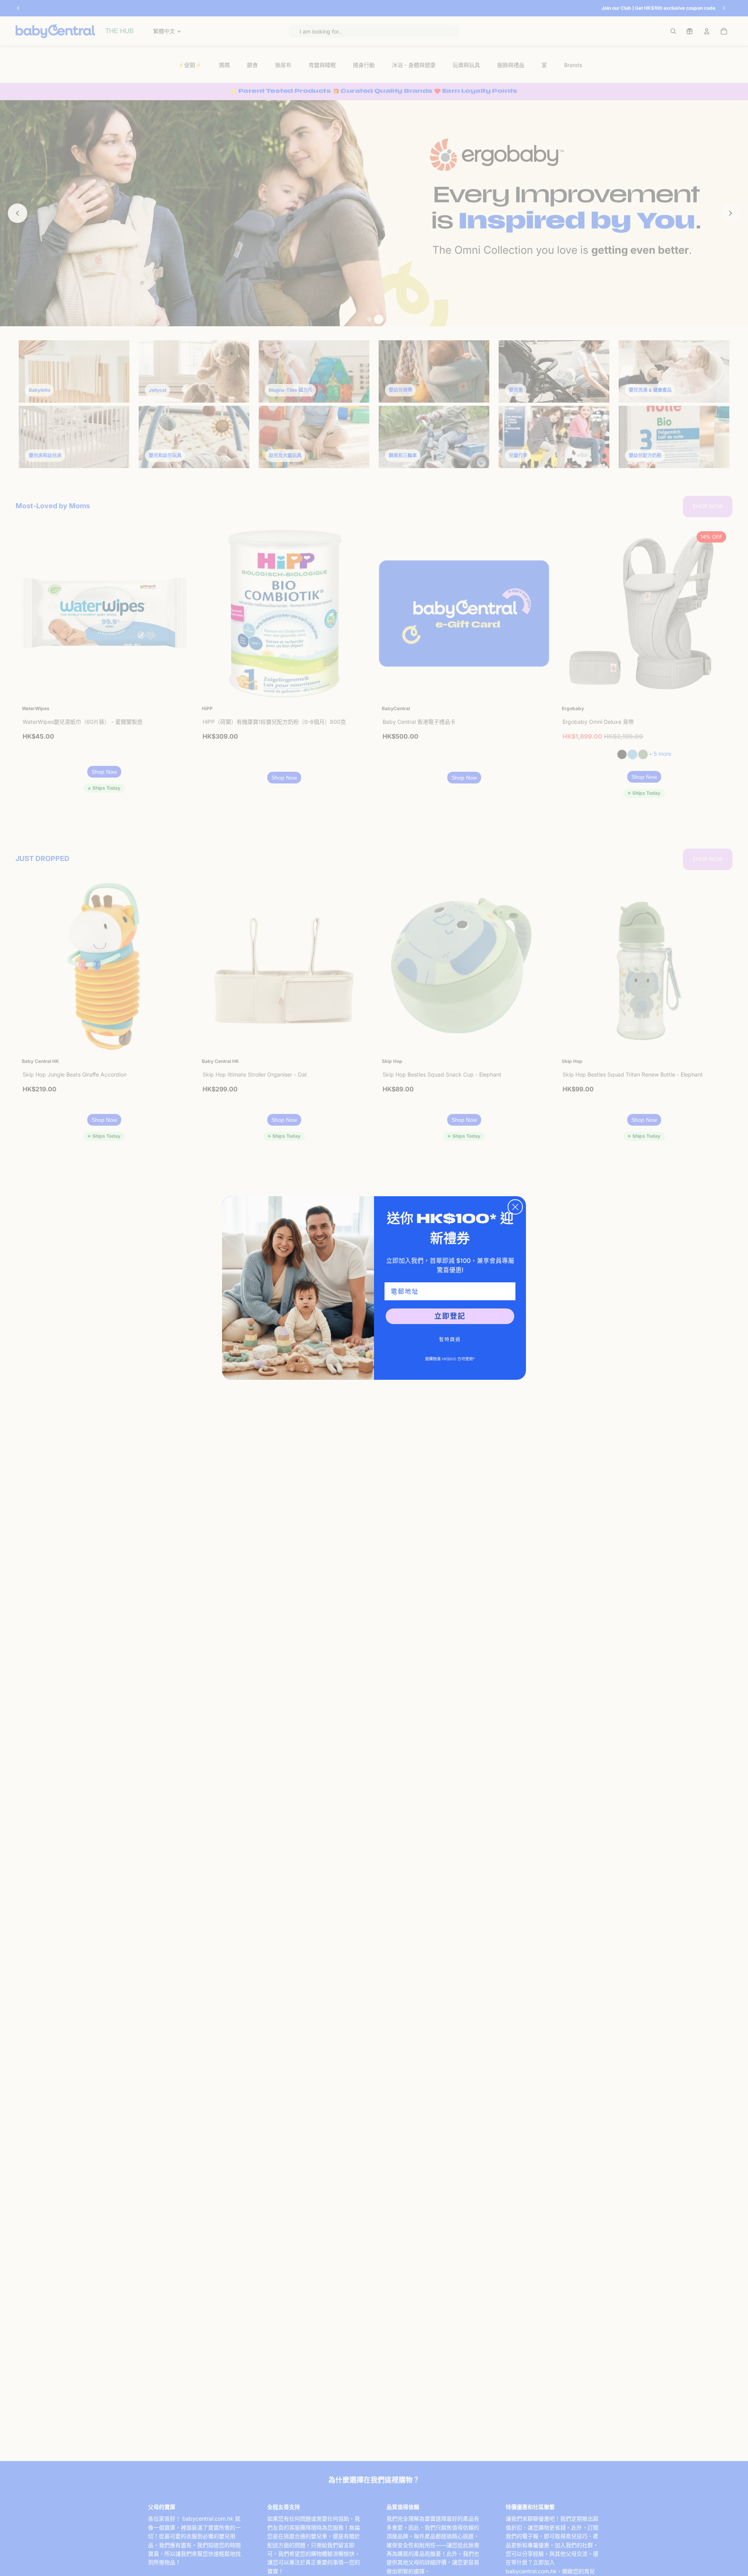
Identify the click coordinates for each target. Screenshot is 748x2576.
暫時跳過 (450, 1339)
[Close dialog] (515, 1207)
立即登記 (450, 1316)
